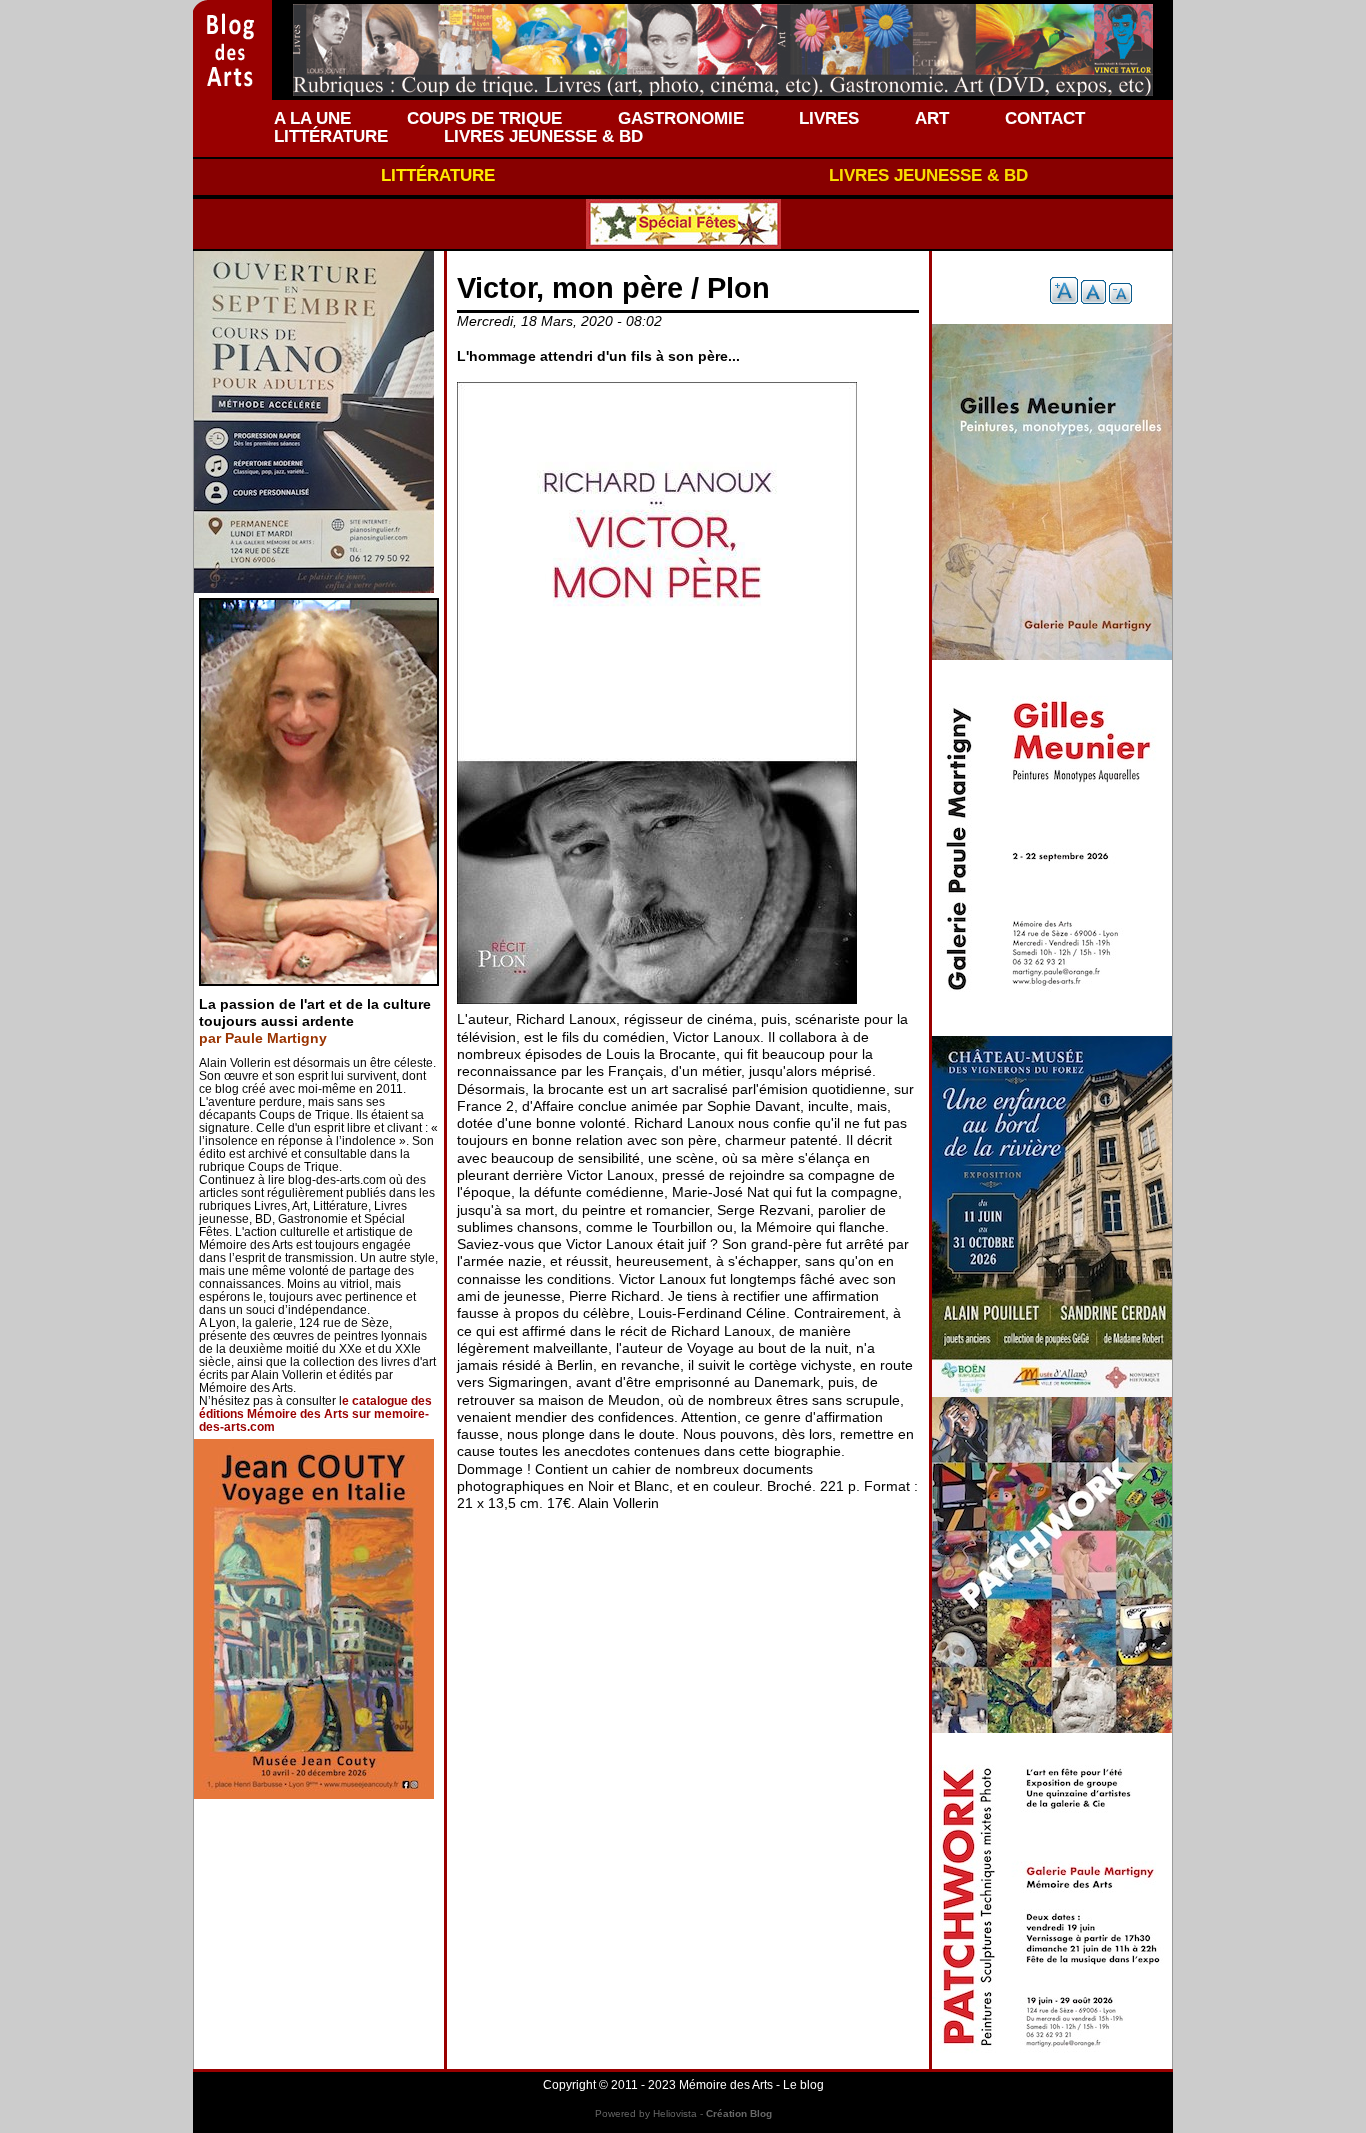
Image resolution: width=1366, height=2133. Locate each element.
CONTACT (1045, 118)
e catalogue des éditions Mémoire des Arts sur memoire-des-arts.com (315, 1414)
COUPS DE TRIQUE (484, 118)
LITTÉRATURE (331, 136)
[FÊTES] (683, 224)
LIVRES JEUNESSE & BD (543, 136)
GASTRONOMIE (681, 118)
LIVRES (829, 118)
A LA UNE (312, 118)
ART (932, 118)
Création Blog (739, 2113)
